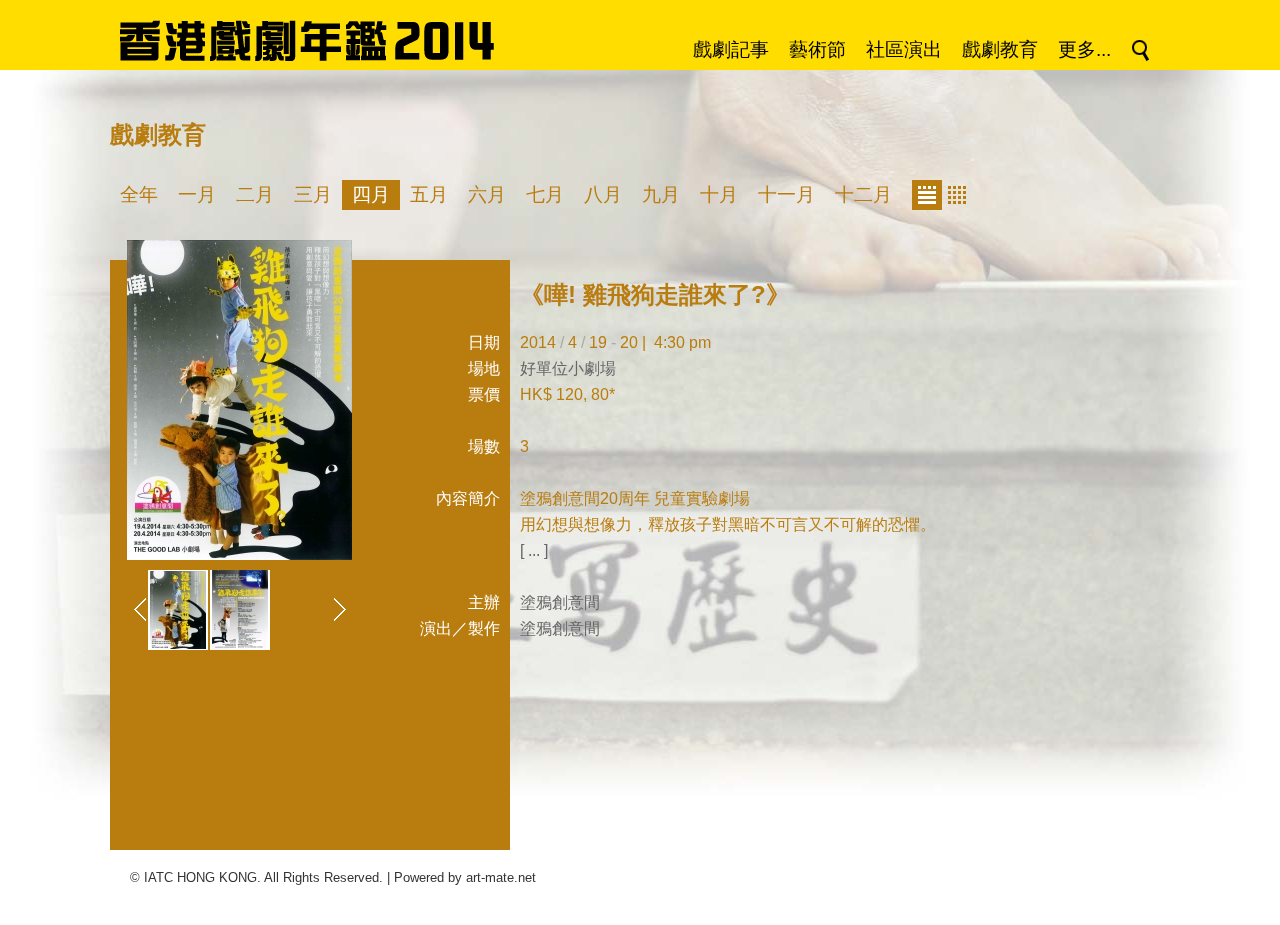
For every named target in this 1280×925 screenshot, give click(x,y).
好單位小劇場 (568, 368)
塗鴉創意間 (560, 602)
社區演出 (904, 49)
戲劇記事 (731, 49)
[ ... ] (534, 550)
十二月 (863, 194)
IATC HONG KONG (200, 877)
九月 (661, 194)
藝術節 (817, 49)
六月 (487, 194)
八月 (603, 194)
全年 (139, 194)
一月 (197, 194)
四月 (371, 194)
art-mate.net (501, 877)
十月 (719, 194)
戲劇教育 (1000, 49)
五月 (429, 194)
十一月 (786, 194)
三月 (313, 194)
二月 (255, 194)
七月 (545, 194)
